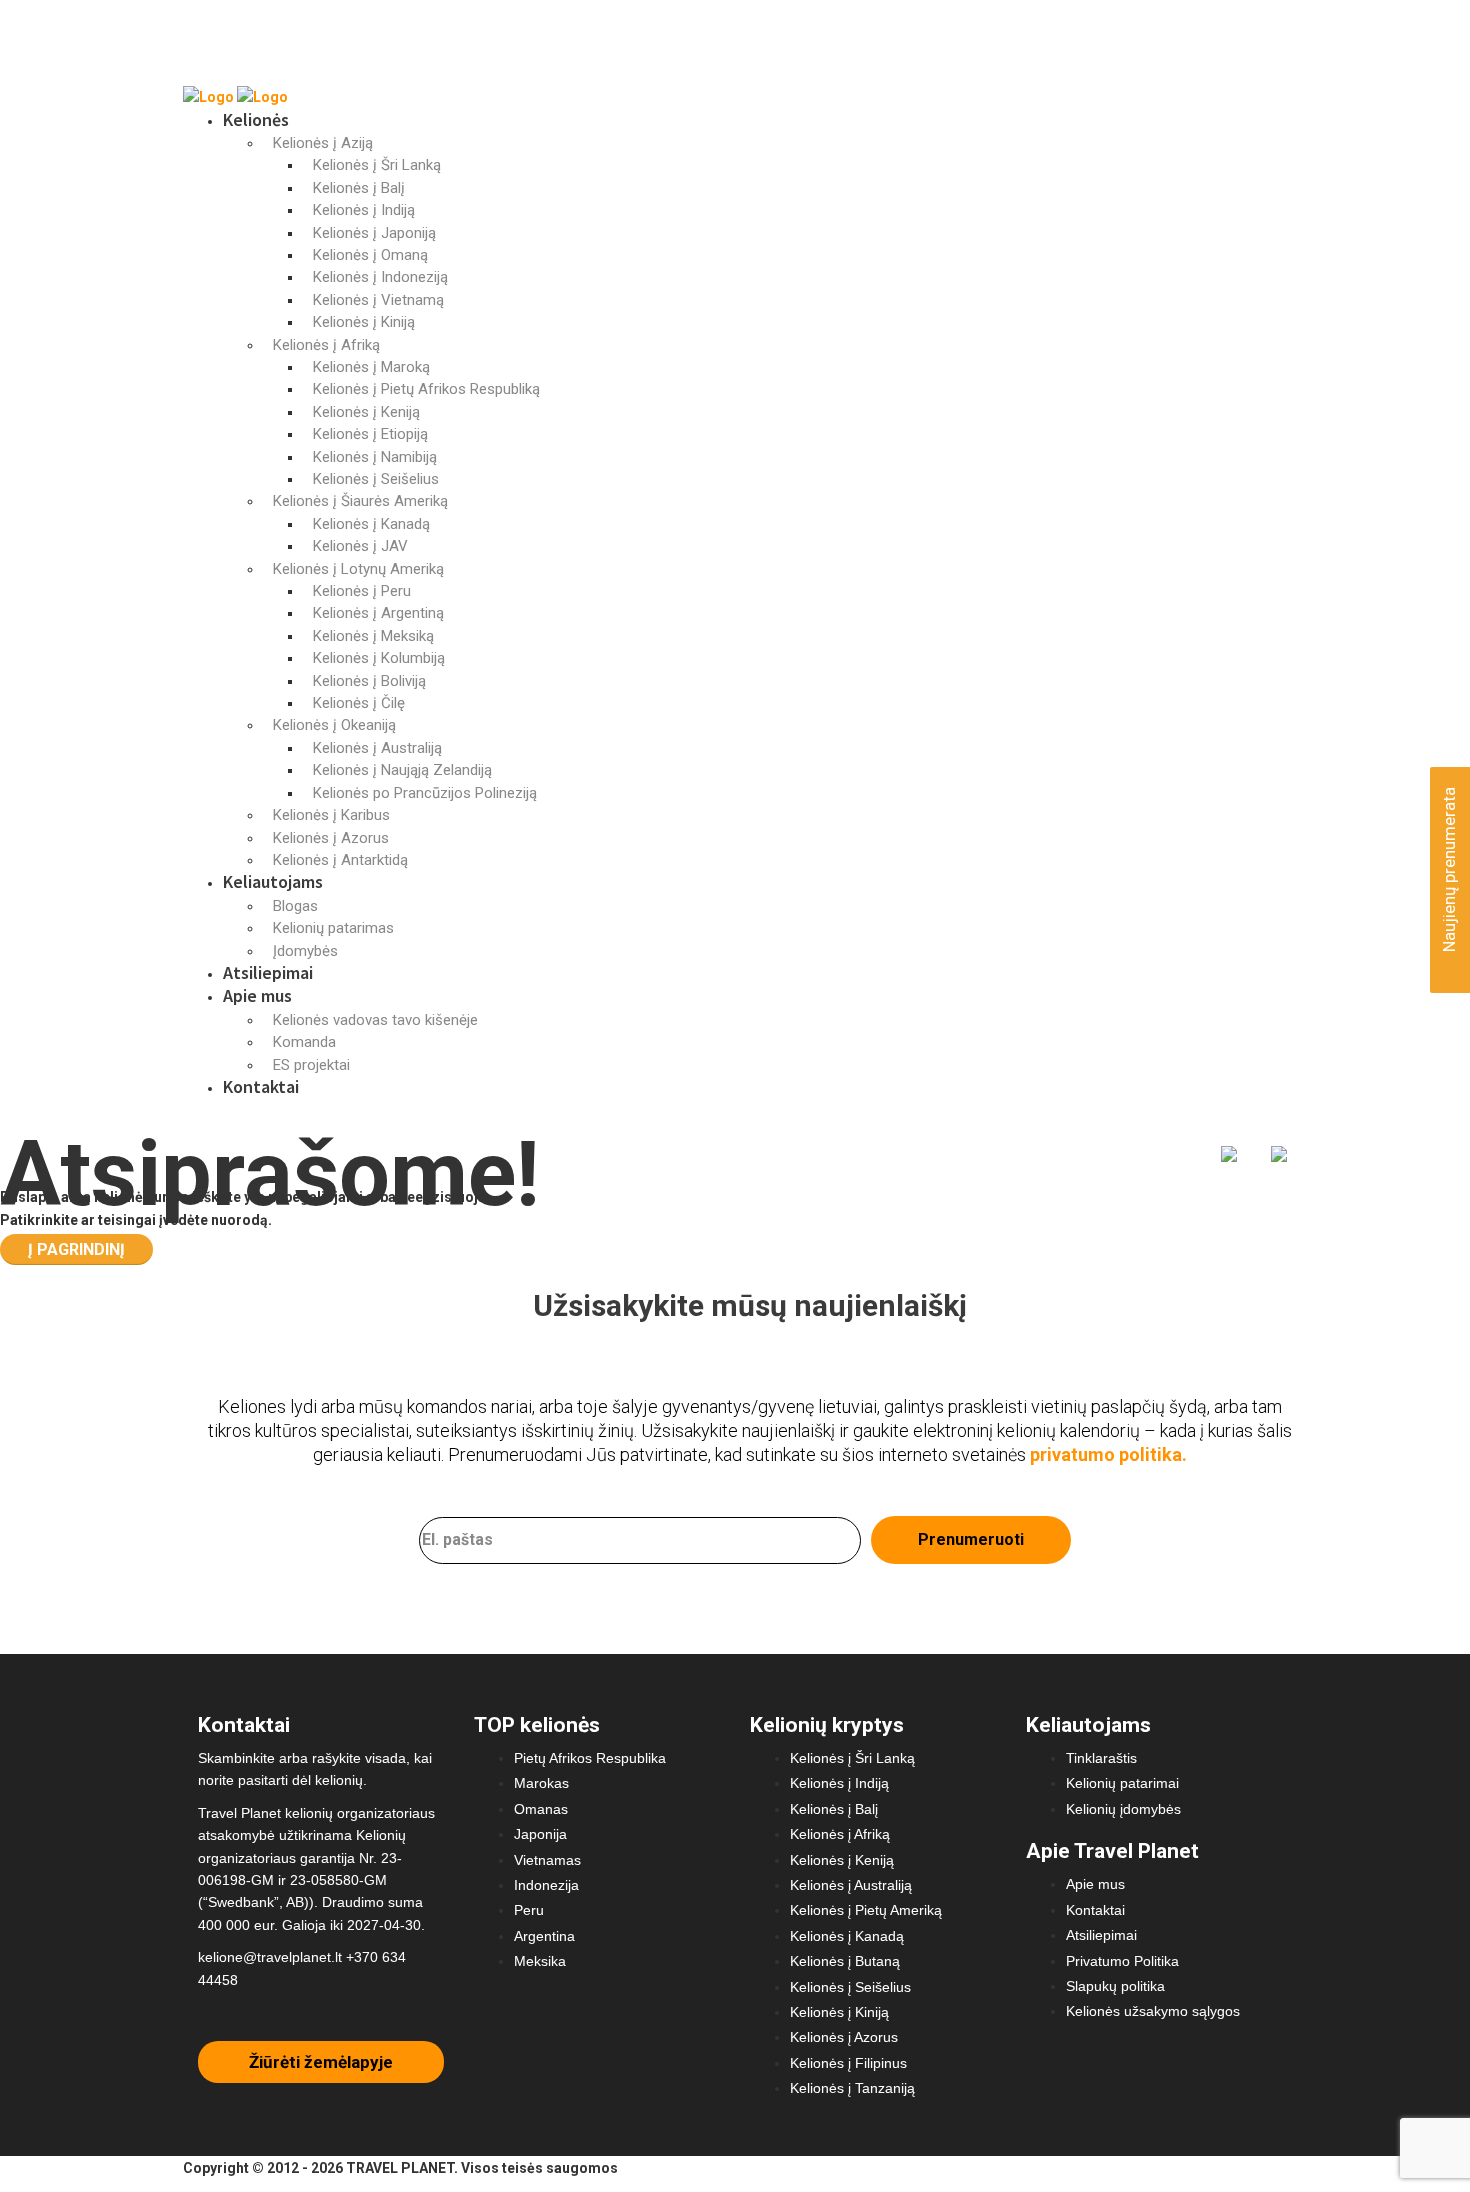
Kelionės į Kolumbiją (379, 658)
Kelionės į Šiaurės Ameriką (360, 501)
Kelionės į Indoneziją (380, 277)
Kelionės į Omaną (370, 255)
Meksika (540, 1961)
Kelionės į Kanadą (371, 524)
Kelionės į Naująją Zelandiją (402, 770)
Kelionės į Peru (362, 591)
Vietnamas (547, 1860)
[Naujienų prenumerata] (1447, 962)
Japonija (540, 1834)
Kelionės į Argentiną (378, 613)
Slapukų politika (1115, 1986)
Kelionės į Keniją (366, 412)
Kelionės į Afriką (326, 345)
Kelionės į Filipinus (848, 2063)
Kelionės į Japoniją (374, 233)
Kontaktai (261, 1086)
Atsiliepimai (268, 972)
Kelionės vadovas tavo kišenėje (375, 1020)
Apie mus (257, 995)
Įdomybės (305, 951)
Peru (529, 1910)
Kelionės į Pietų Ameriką (866, 1910)
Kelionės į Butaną (845, 1961)
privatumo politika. (1108, 1454)
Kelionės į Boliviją (369, 681)
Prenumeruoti (971, 1539)
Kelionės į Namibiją (375, 457)
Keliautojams (273, 881)
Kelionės (256, 119)
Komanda (304, 1042)
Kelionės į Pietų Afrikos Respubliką (426, 389)
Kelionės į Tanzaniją (852, 2088)
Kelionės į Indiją (364, 210)
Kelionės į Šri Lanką (377, 165)
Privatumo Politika (1122, 1961)
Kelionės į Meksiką (373, 636)
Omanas (541, 1809)
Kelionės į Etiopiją (370, 434)
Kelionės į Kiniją (364, 322)
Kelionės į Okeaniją (334, 725)
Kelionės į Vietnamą (378, 300)
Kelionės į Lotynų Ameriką (358, 569)
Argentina (544, 1936)
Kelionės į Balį (359, 188)
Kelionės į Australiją (377, 748)
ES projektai (311, 1065)
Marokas (541, 1783)
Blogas (295, 906)
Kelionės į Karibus (331, 815)
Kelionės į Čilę (359, 703)
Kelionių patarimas (333, 928)
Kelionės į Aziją (323, 143)
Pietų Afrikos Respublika (590, 1758)
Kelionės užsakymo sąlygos (1153, 2011)
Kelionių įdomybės (1123, 1809)
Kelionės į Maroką (371, 367)
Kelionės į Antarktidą (340, 860)
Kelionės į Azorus (331, 838)
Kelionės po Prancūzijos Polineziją (425, 793)
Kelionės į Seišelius (376, 479)
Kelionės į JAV (360, 546)
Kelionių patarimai (1122, 1783)
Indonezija (546, 1885)
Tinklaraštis (1101, 1758)
